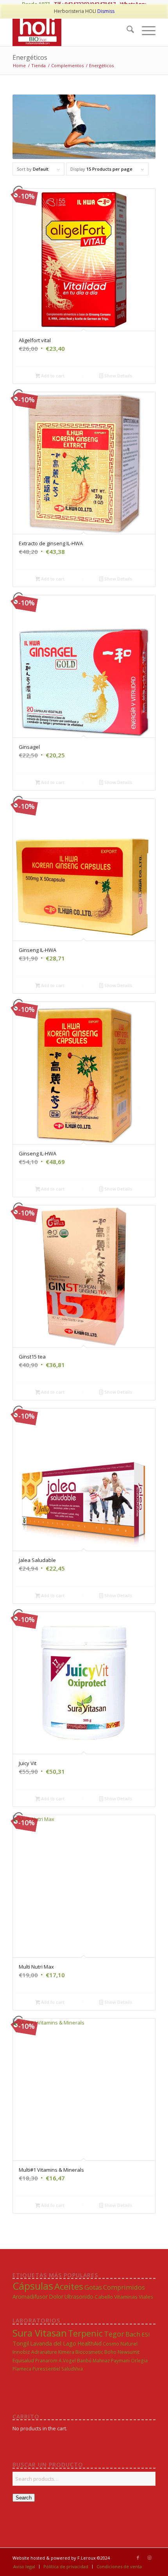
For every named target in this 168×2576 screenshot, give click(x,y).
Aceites (69, 2286)
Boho (110, 2352)
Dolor (56, 2297)
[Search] (126, 30)
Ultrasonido (79, 2297)
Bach (133, 2334)
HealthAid (89, 2343)
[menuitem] (126, 30)
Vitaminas (126, 2297)
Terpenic (85, 2333)
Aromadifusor (30, 2297)
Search (24, 2498)
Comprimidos (124, 2287)
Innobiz (21, 2352)
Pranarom (46, 2361)
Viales (146, 2297)
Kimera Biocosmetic (81, 2352)
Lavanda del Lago (53, 2343)
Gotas (93, 2287)
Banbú (84, 2360)
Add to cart (52, 376)
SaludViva (72, 2369)
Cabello (104, 2297)
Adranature (44, 2352)
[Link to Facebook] (138, 2558)
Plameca (22, 2369)
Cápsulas (33, 2286)
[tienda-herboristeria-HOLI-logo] (70, 30)
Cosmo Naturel (120, 2344)
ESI (146, 2334)
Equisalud (23, 2361)
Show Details (118, 376)
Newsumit (129, 2352)
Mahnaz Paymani (111, 2360)
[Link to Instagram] (150, 2558)
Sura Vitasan (40, 2333)
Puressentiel (46, 2369)
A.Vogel (67, 2360)
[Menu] (145, 30)
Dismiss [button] (106, 11)
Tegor (114, 2334)
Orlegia (139, 2360)
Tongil (21, 2343)
